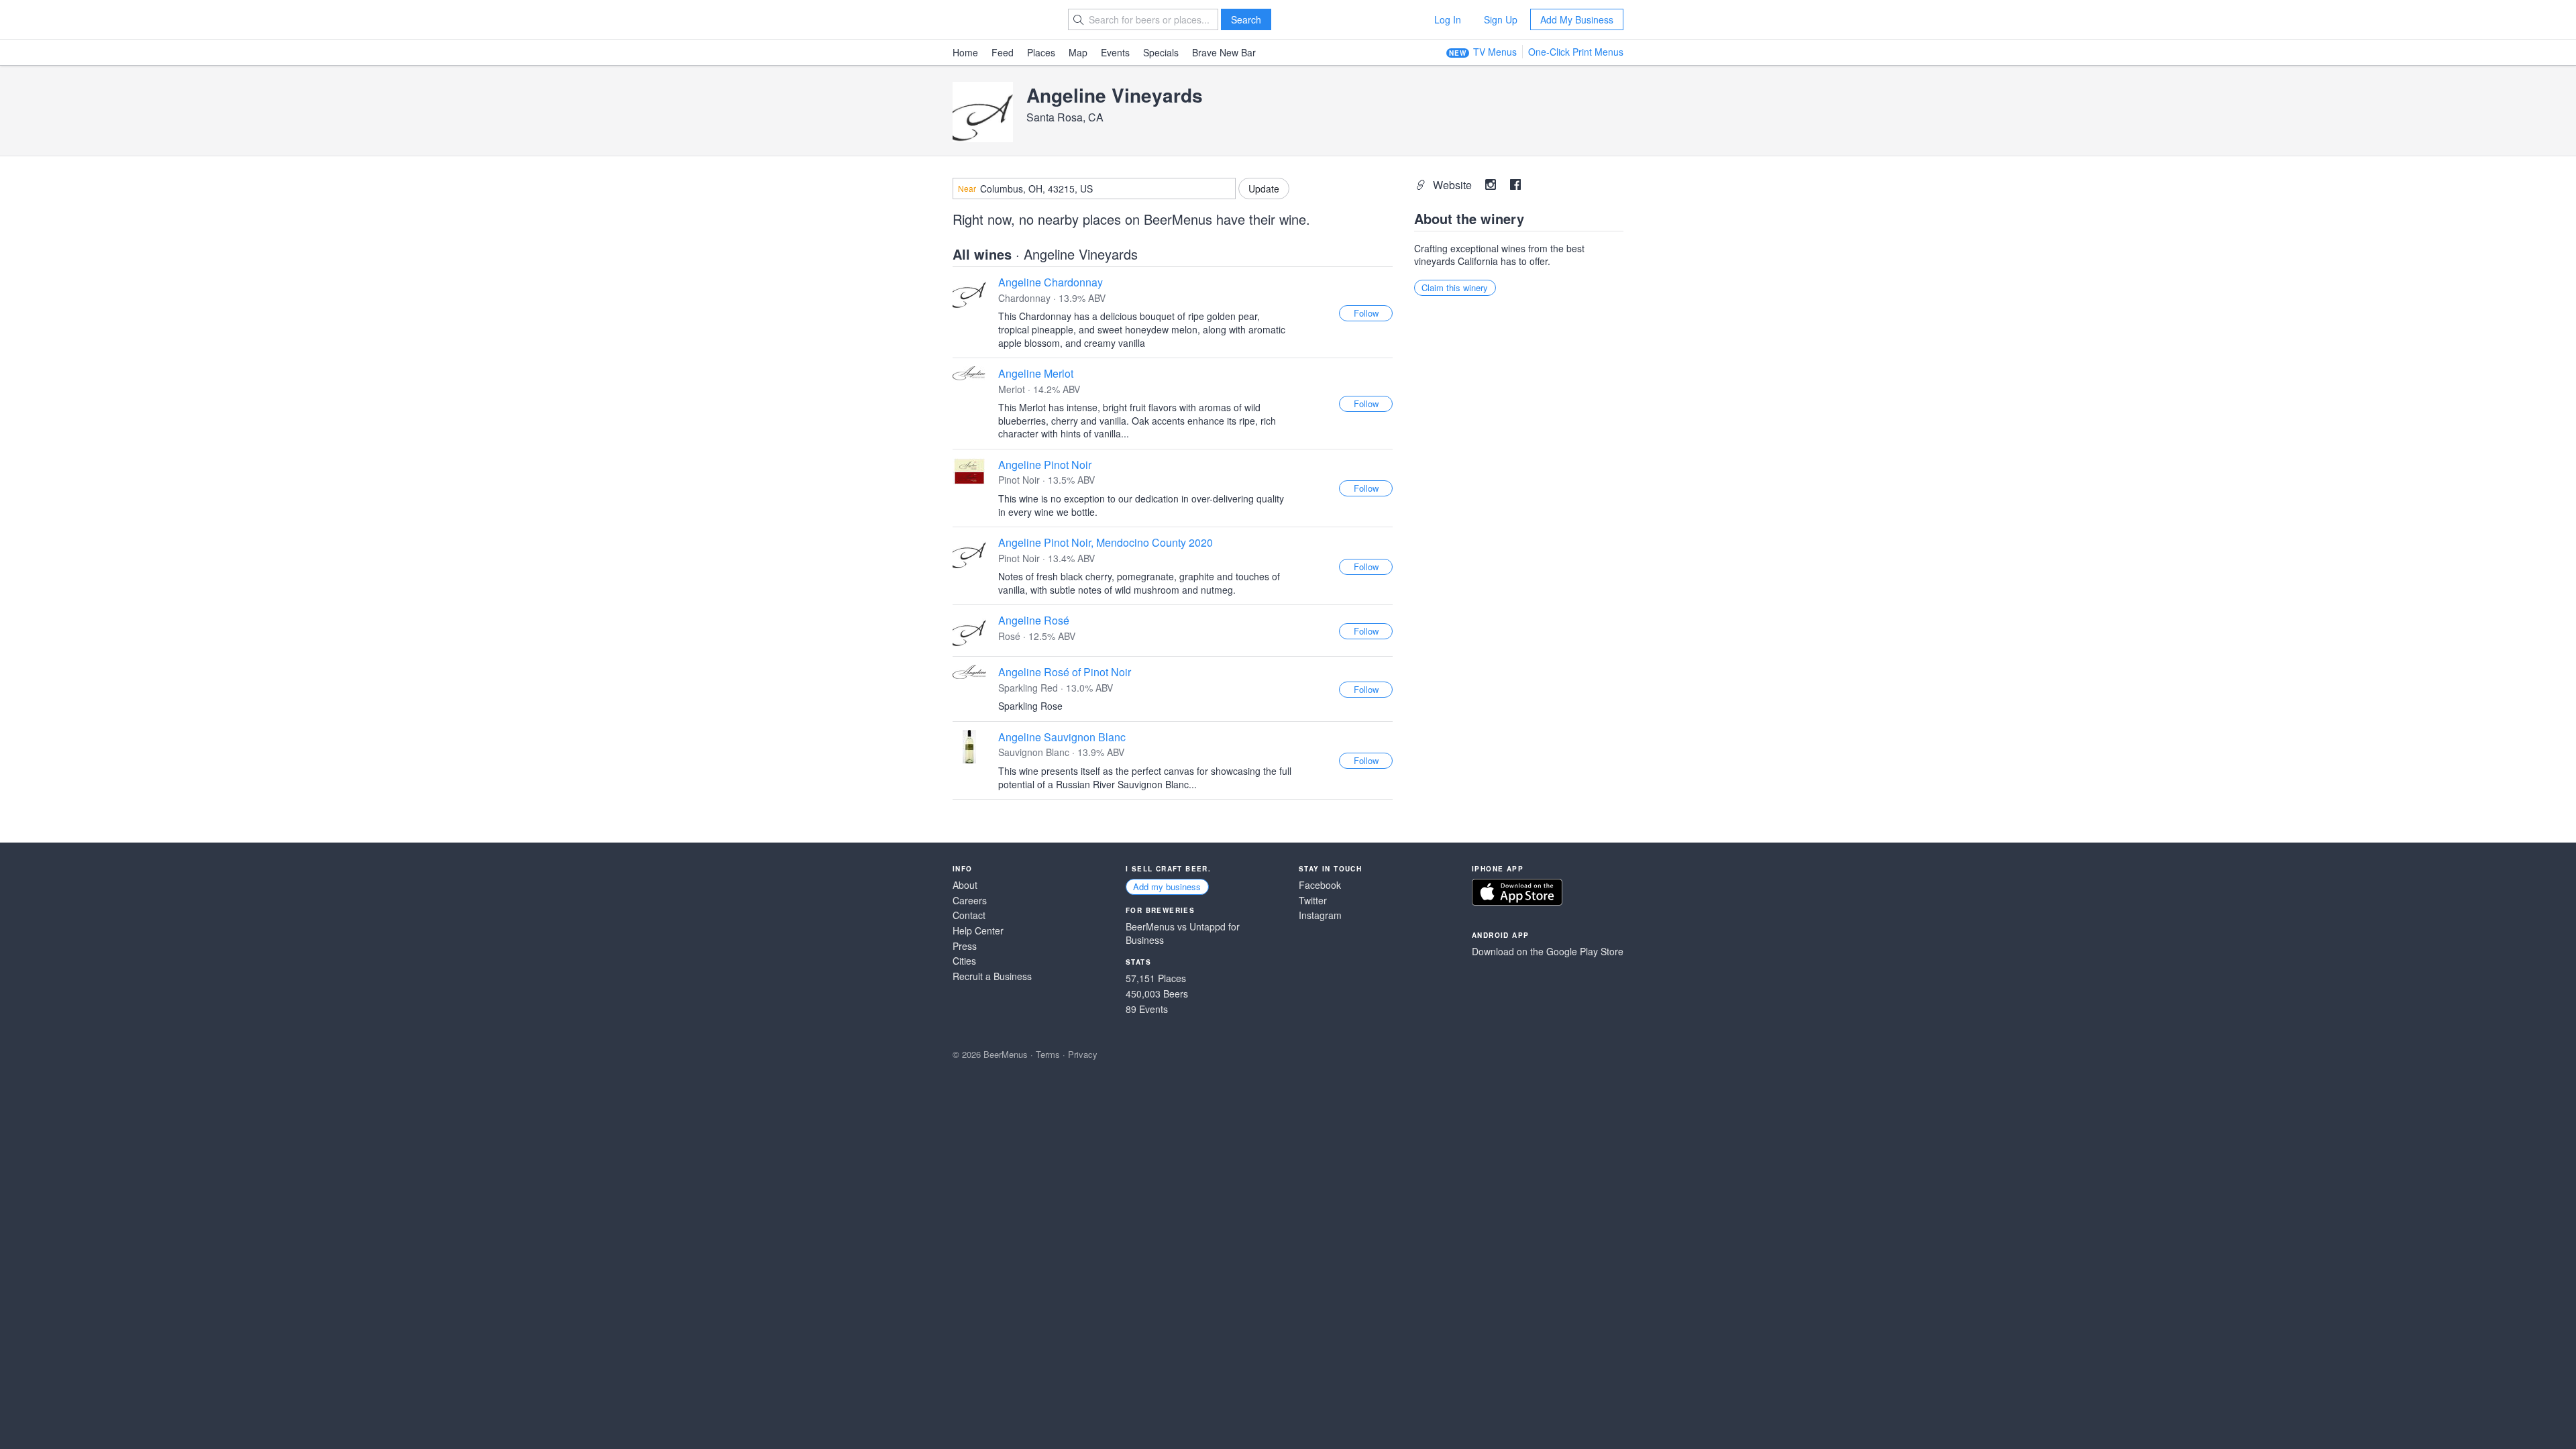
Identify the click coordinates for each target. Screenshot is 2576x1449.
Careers (970, 901)
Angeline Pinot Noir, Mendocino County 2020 (1106, 542)
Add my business (1167, 887)
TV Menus (1495, 52)
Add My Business (1577, 19)
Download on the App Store (1517, 892)
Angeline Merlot (1036, 373)
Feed (1003, 52)
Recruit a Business (992, 976)
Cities (964, 961)
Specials (1161, 52)
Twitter (1313, 901)
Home (965, 52)
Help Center (978, 931)
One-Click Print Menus (1576, 52)
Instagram (1320, 915)
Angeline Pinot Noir (1045, 465)
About (965, 885)
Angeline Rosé (1034, 620)
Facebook (1320, 885)
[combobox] (1094, 189)
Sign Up (1501, 19)
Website (1454, 185)
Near (967, 189)
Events (1115, 52)
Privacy (1083, 1054)
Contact (969, 915)
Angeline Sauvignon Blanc (1062, 737)
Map (1078, 52)
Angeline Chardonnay (1051, 282)
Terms (1048, 1054)
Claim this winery (1455, 287)
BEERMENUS (1000, 19)
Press (965, 946)
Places (1041, 52)
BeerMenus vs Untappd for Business (1183, 933)
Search (1246, 19)
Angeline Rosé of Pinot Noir (1065, 672)
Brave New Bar (1224, 52)
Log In (1448, 19)
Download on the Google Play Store (1548, 952)
